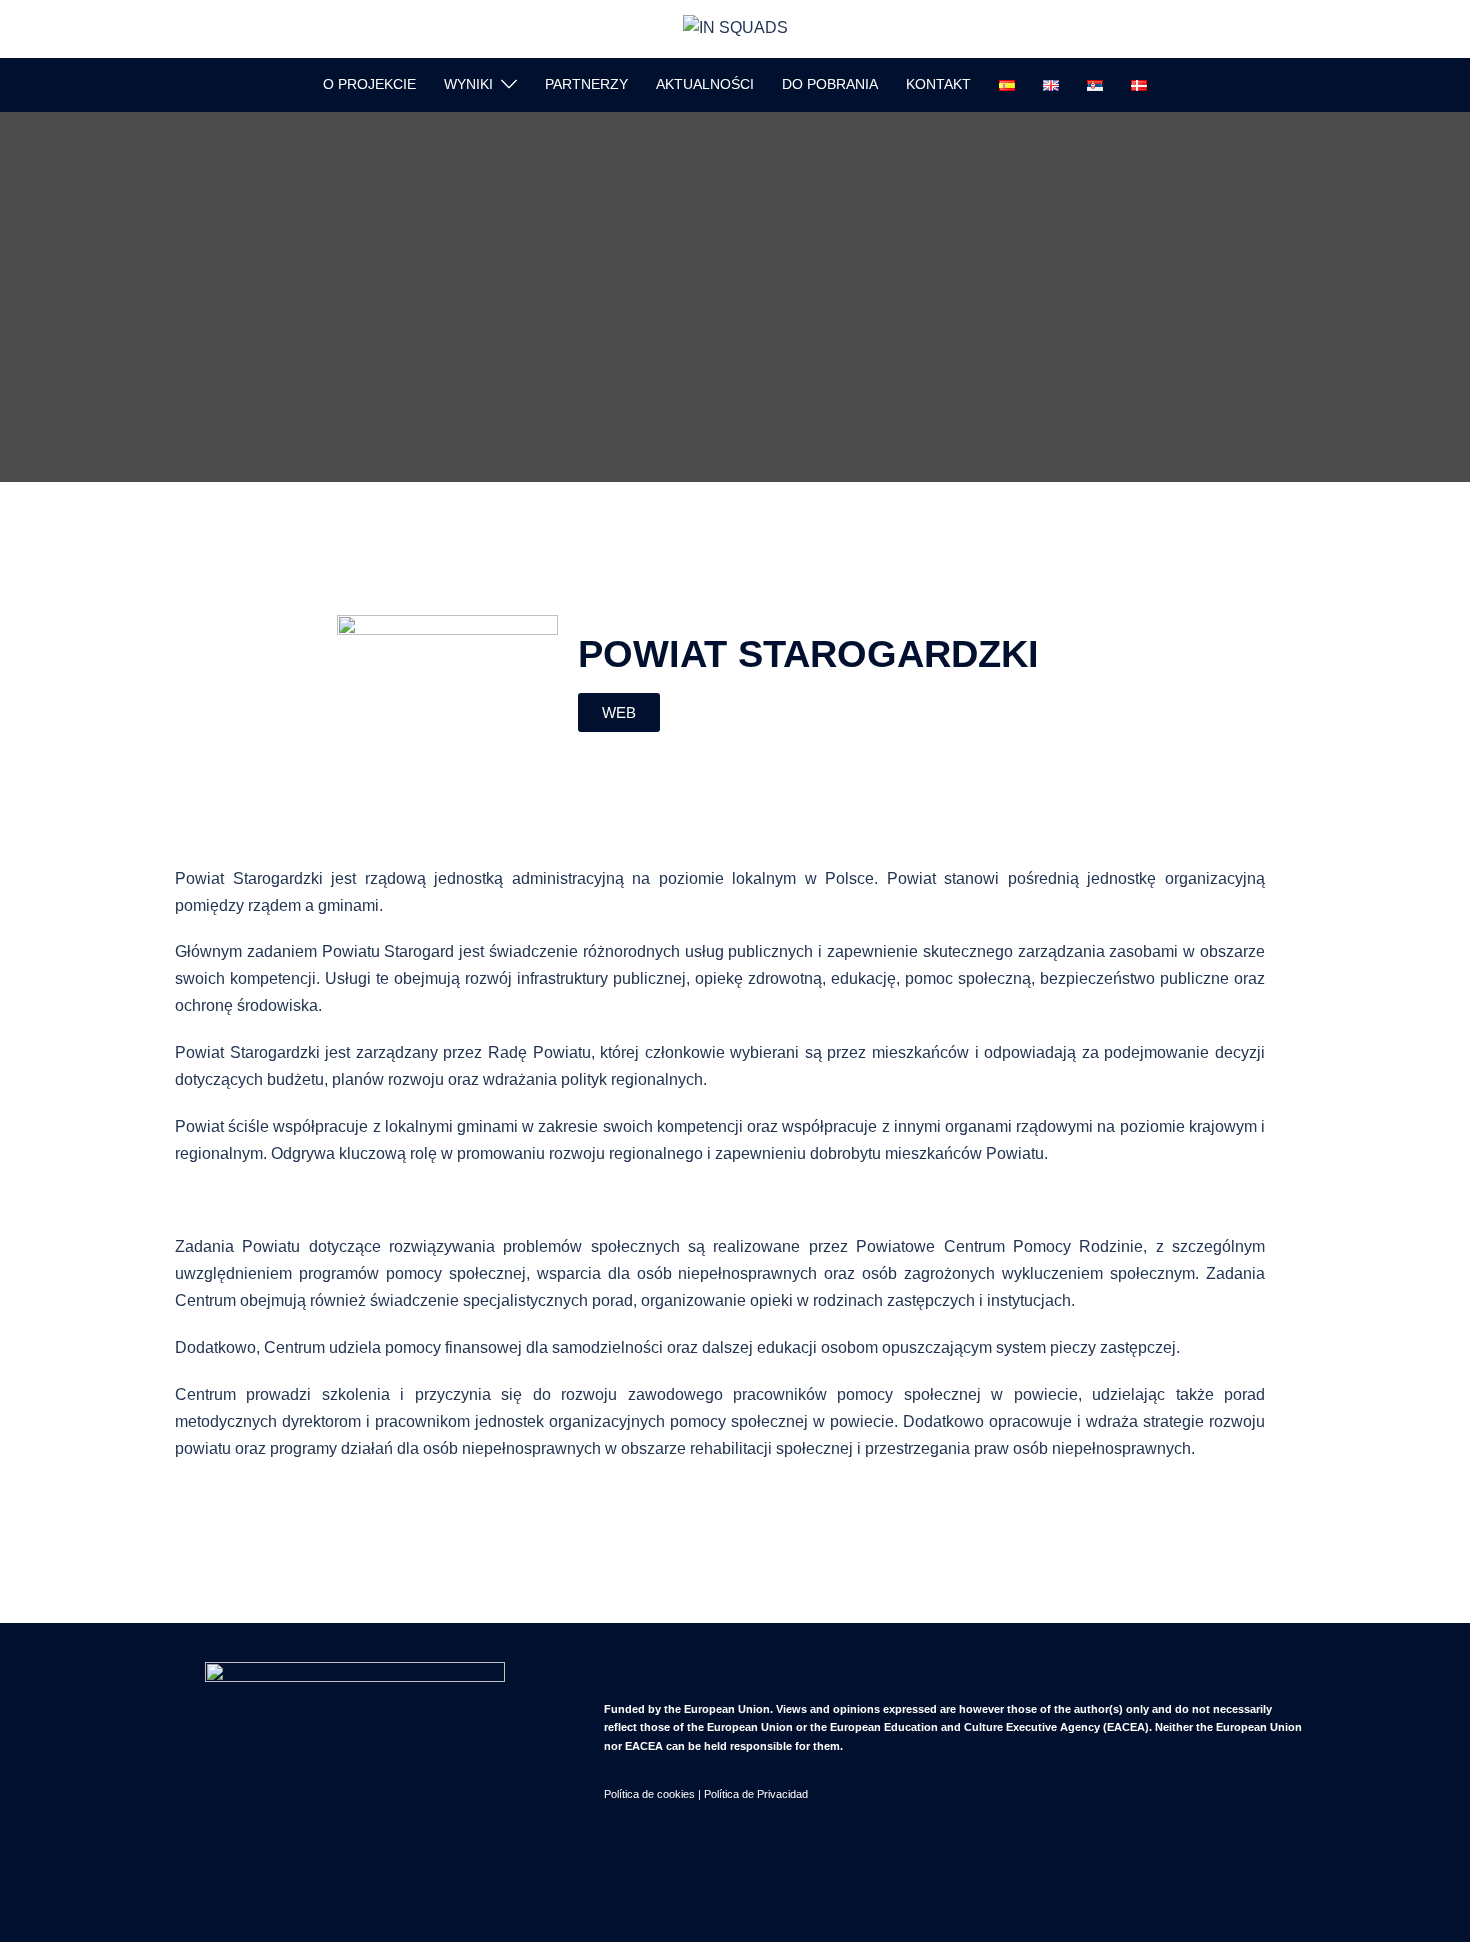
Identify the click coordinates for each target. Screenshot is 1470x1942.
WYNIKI (468, 84)
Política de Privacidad (756, 1794)
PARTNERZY (586, 84)
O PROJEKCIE (369, 84)
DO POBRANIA (830, 84)
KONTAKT (938, 84)
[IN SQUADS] (735, 27)
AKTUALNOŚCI (705, 84)
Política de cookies (649, 1794)
